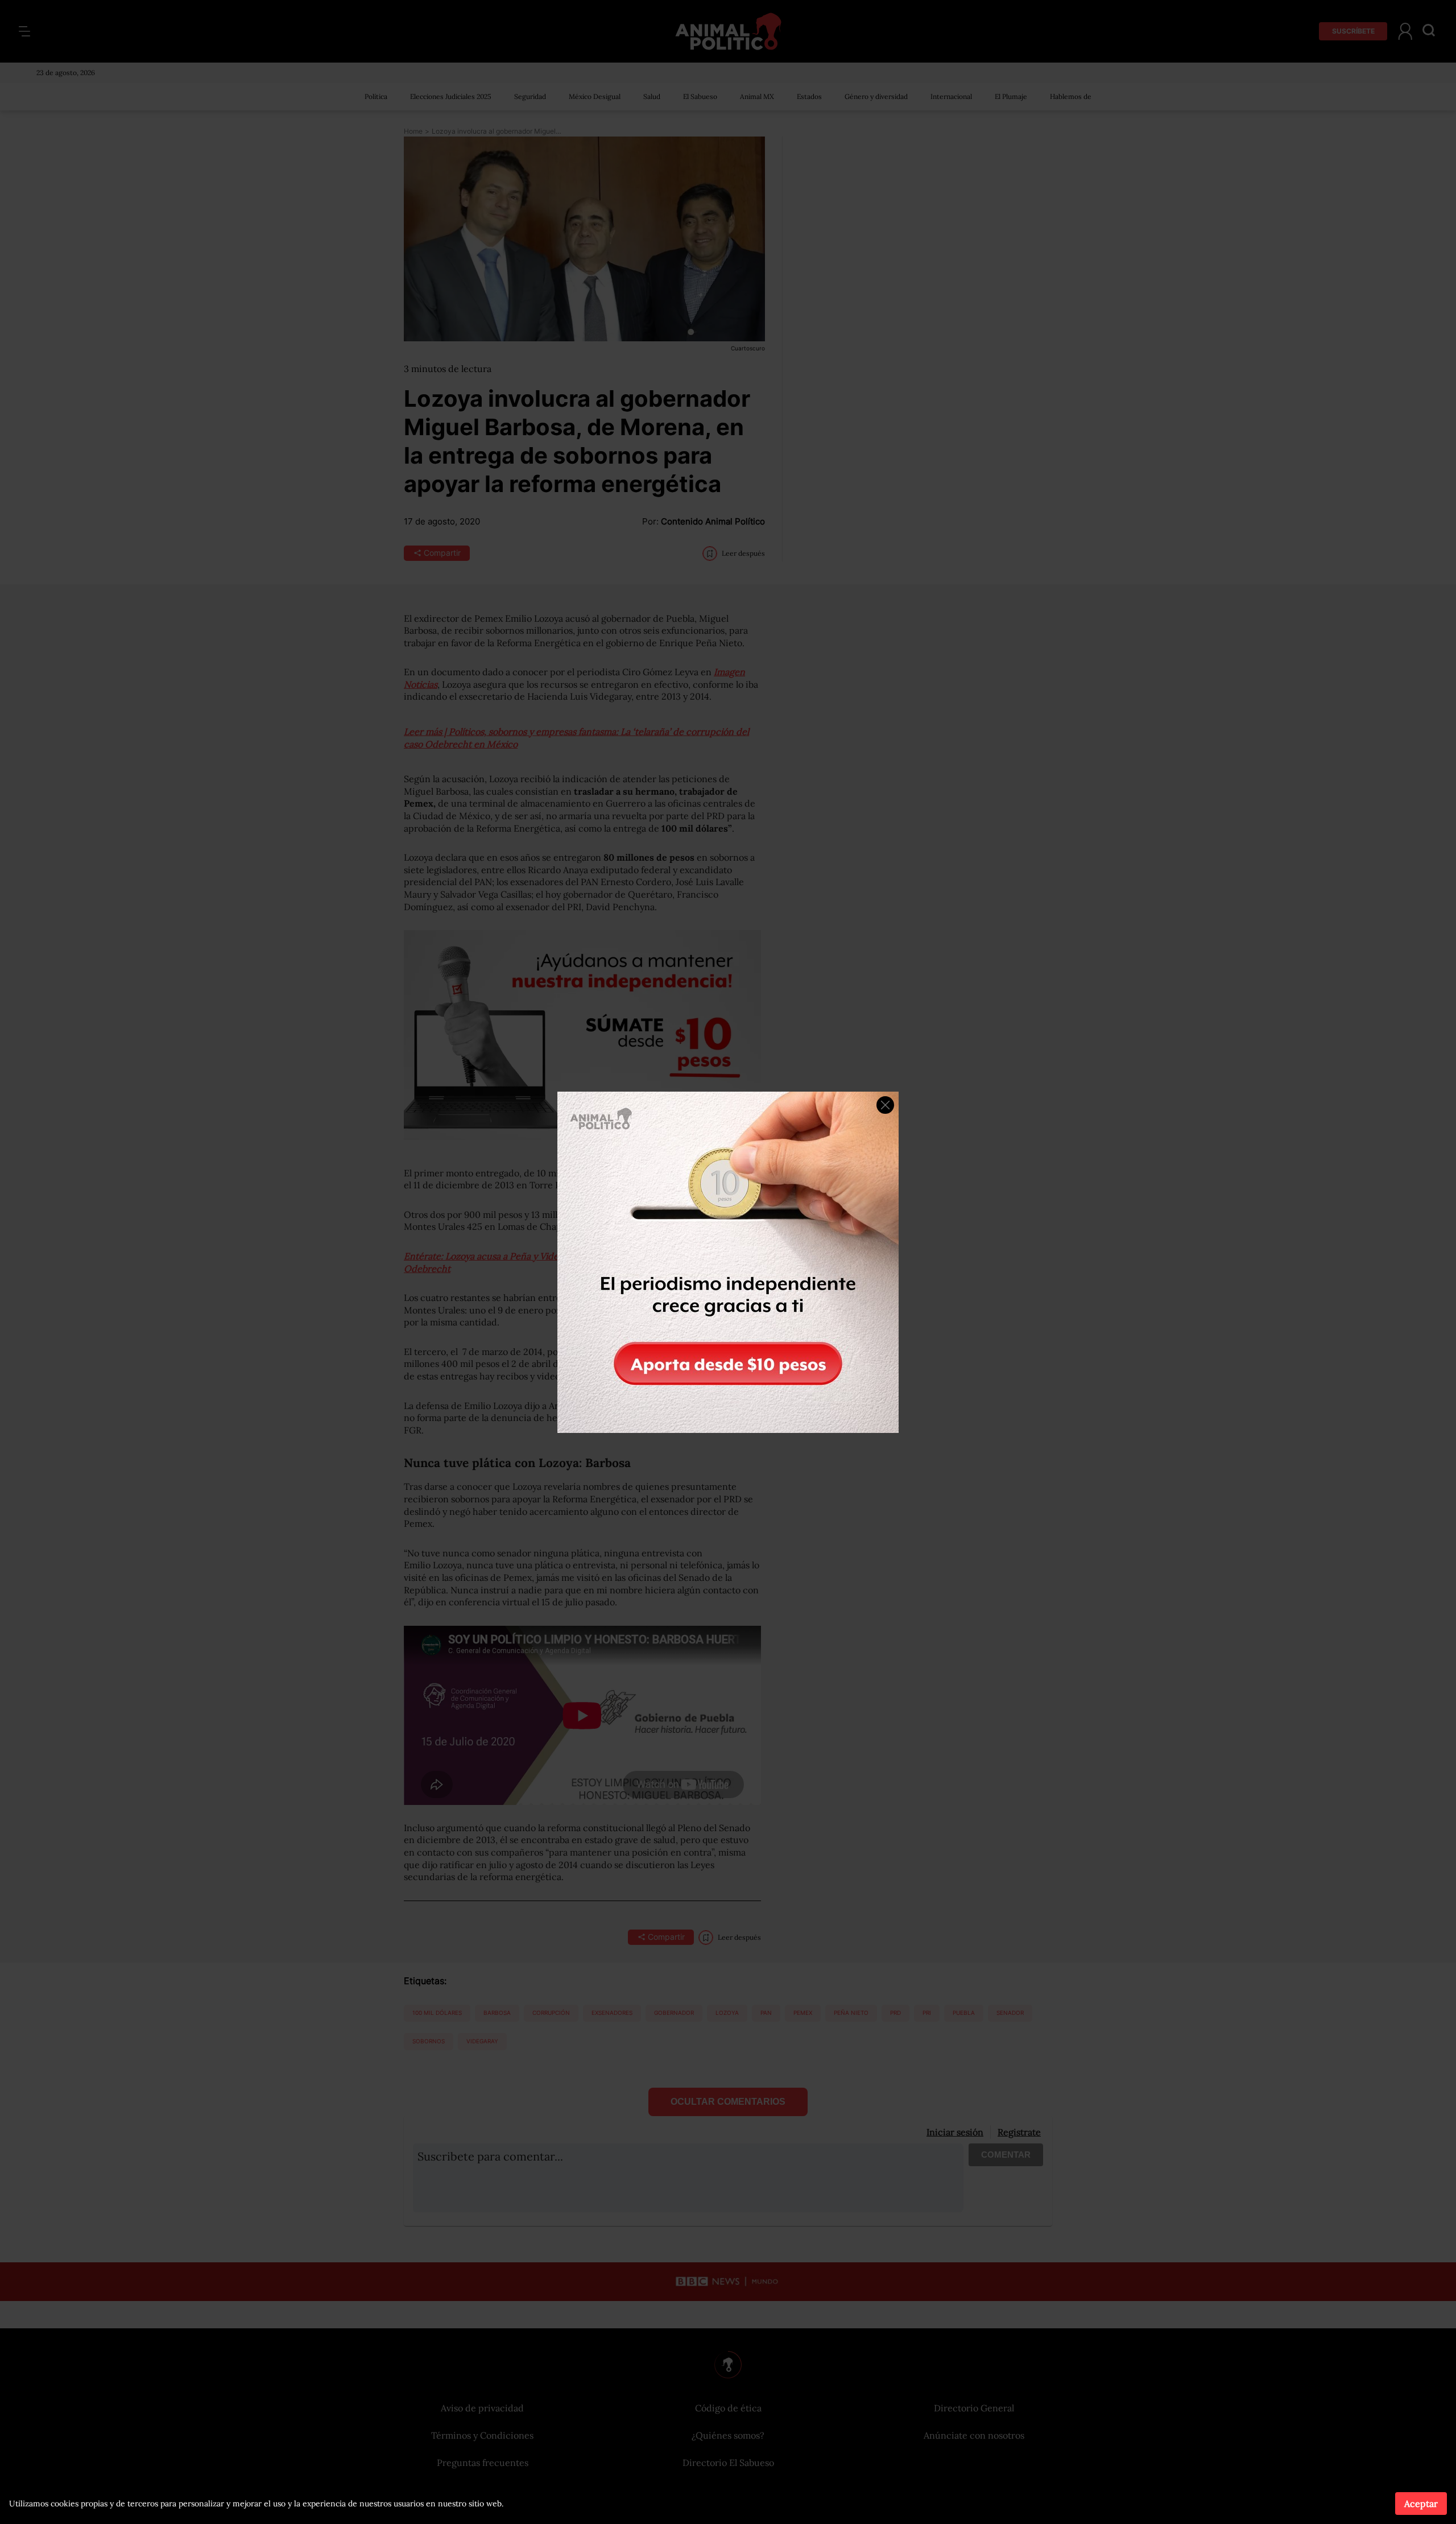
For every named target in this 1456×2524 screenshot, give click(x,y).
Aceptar (1421, 2504)
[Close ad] (885, 1105)
